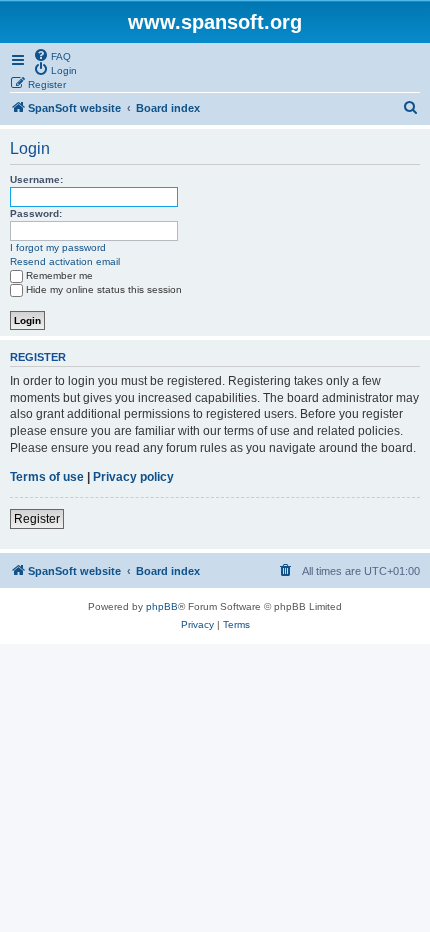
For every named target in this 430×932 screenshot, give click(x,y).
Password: (36, 213)
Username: (36, 179)
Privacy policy (133, 477)
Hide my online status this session (104, 289)
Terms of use (47, 477)
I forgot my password (58, 247)
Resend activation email (65, 261)
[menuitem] (52, 55)
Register (37, 519)
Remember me (59, 275)
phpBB (162, 606)
